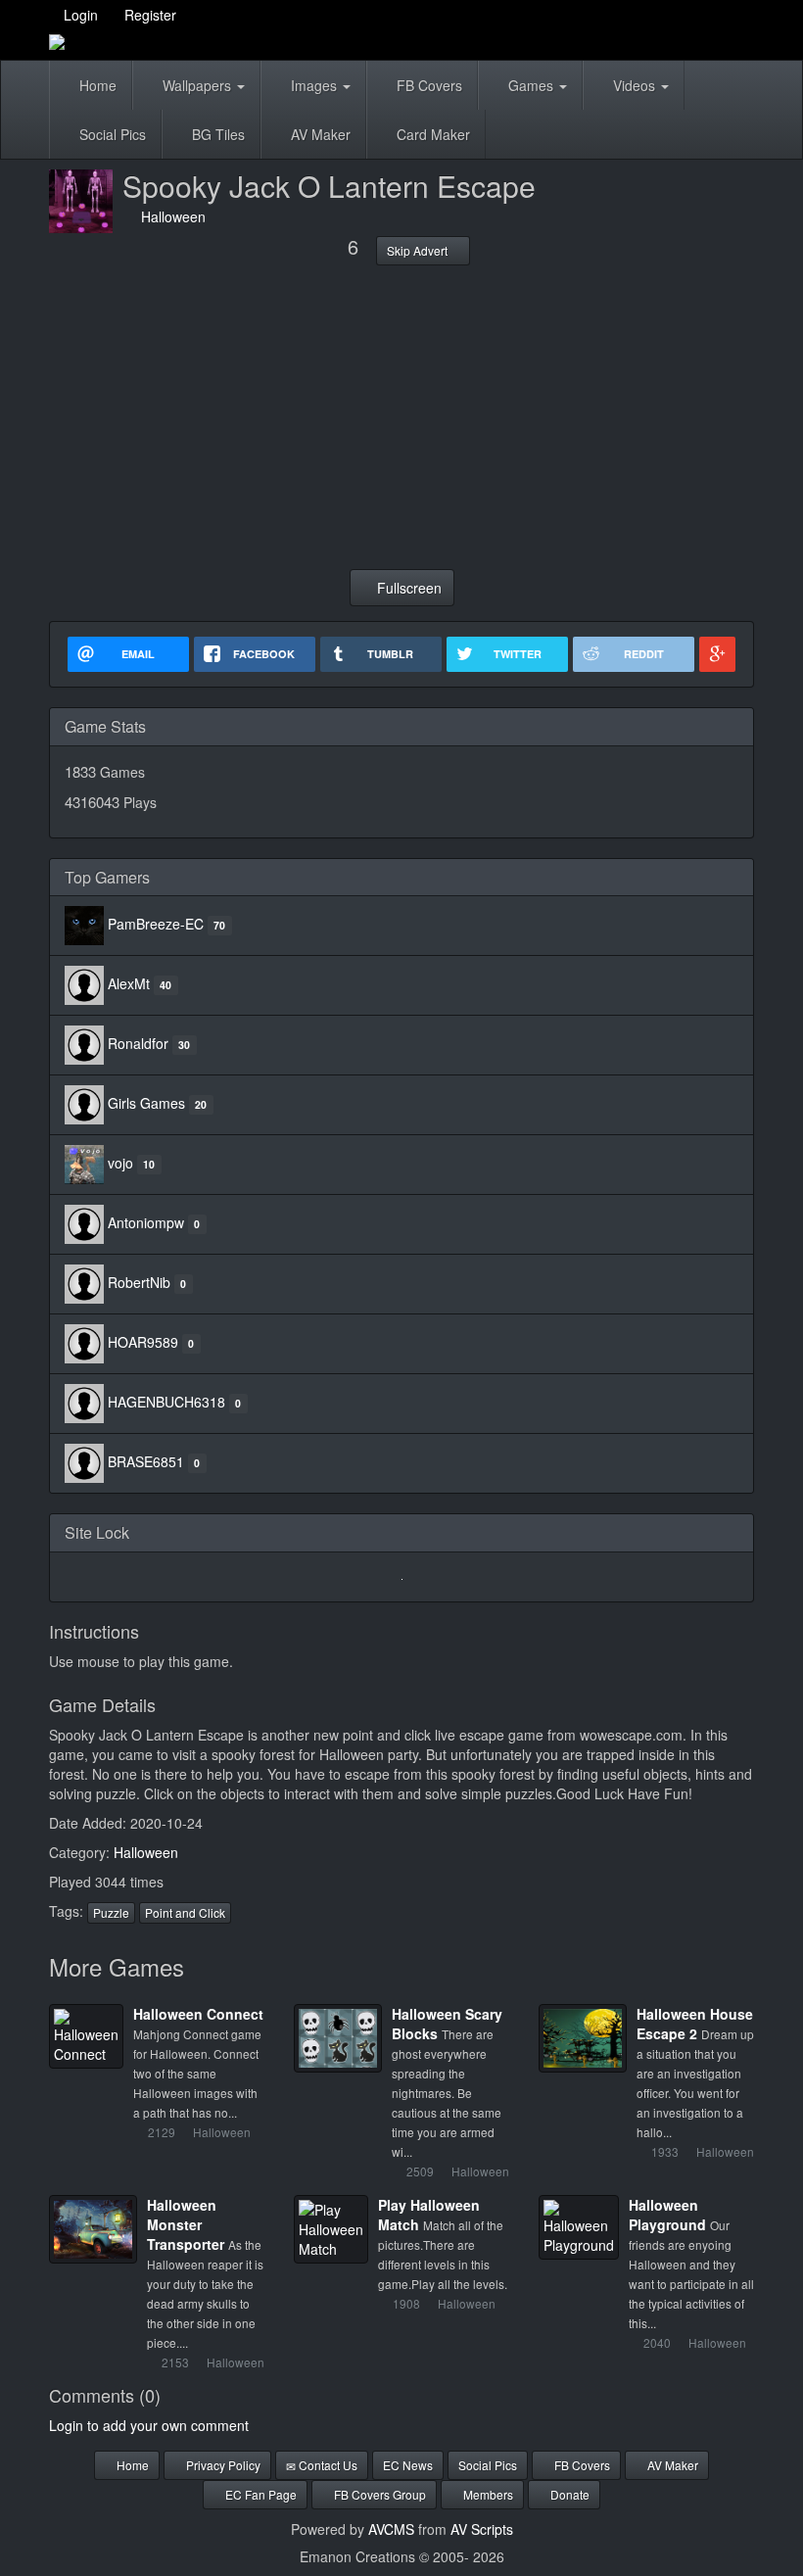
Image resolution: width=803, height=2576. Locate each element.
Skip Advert (419, 250)
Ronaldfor (138, 1043)
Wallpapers (197, 85)
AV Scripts (482, 2529)
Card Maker (431, 134)
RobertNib (139, 1282)
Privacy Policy (222, 2465)
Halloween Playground (667, 2215)
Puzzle (111, 1912)
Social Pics (111, 134)
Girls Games (146, 1103)
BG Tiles (216, 134)
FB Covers (427, 85)
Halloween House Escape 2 (695, 2024)
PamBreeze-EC (156, 924)
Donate (568, 2494)
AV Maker (319, 134)
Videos (634, 85)
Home (96, 85)
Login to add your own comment (149, 2425)
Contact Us (327, 2465)
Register (148, 15)
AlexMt (129, 983)
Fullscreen (407, 588)
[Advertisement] (401, 417)
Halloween (169, 216)
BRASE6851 (146, 1461)
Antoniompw (146, 1222)
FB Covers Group (378, 2494)
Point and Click (185, 1912)
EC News (408, 2465)
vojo (120, 1163)
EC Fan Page (260, 2494)
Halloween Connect (198, 2014)
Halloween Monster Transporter (186, 2224)
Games (531, 85)
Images (314, 85)
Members (487, 2494)
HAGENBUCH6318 (166, 1402)
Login (79, 15)
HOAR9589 (143, 1342)
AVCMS (391, 2529)
